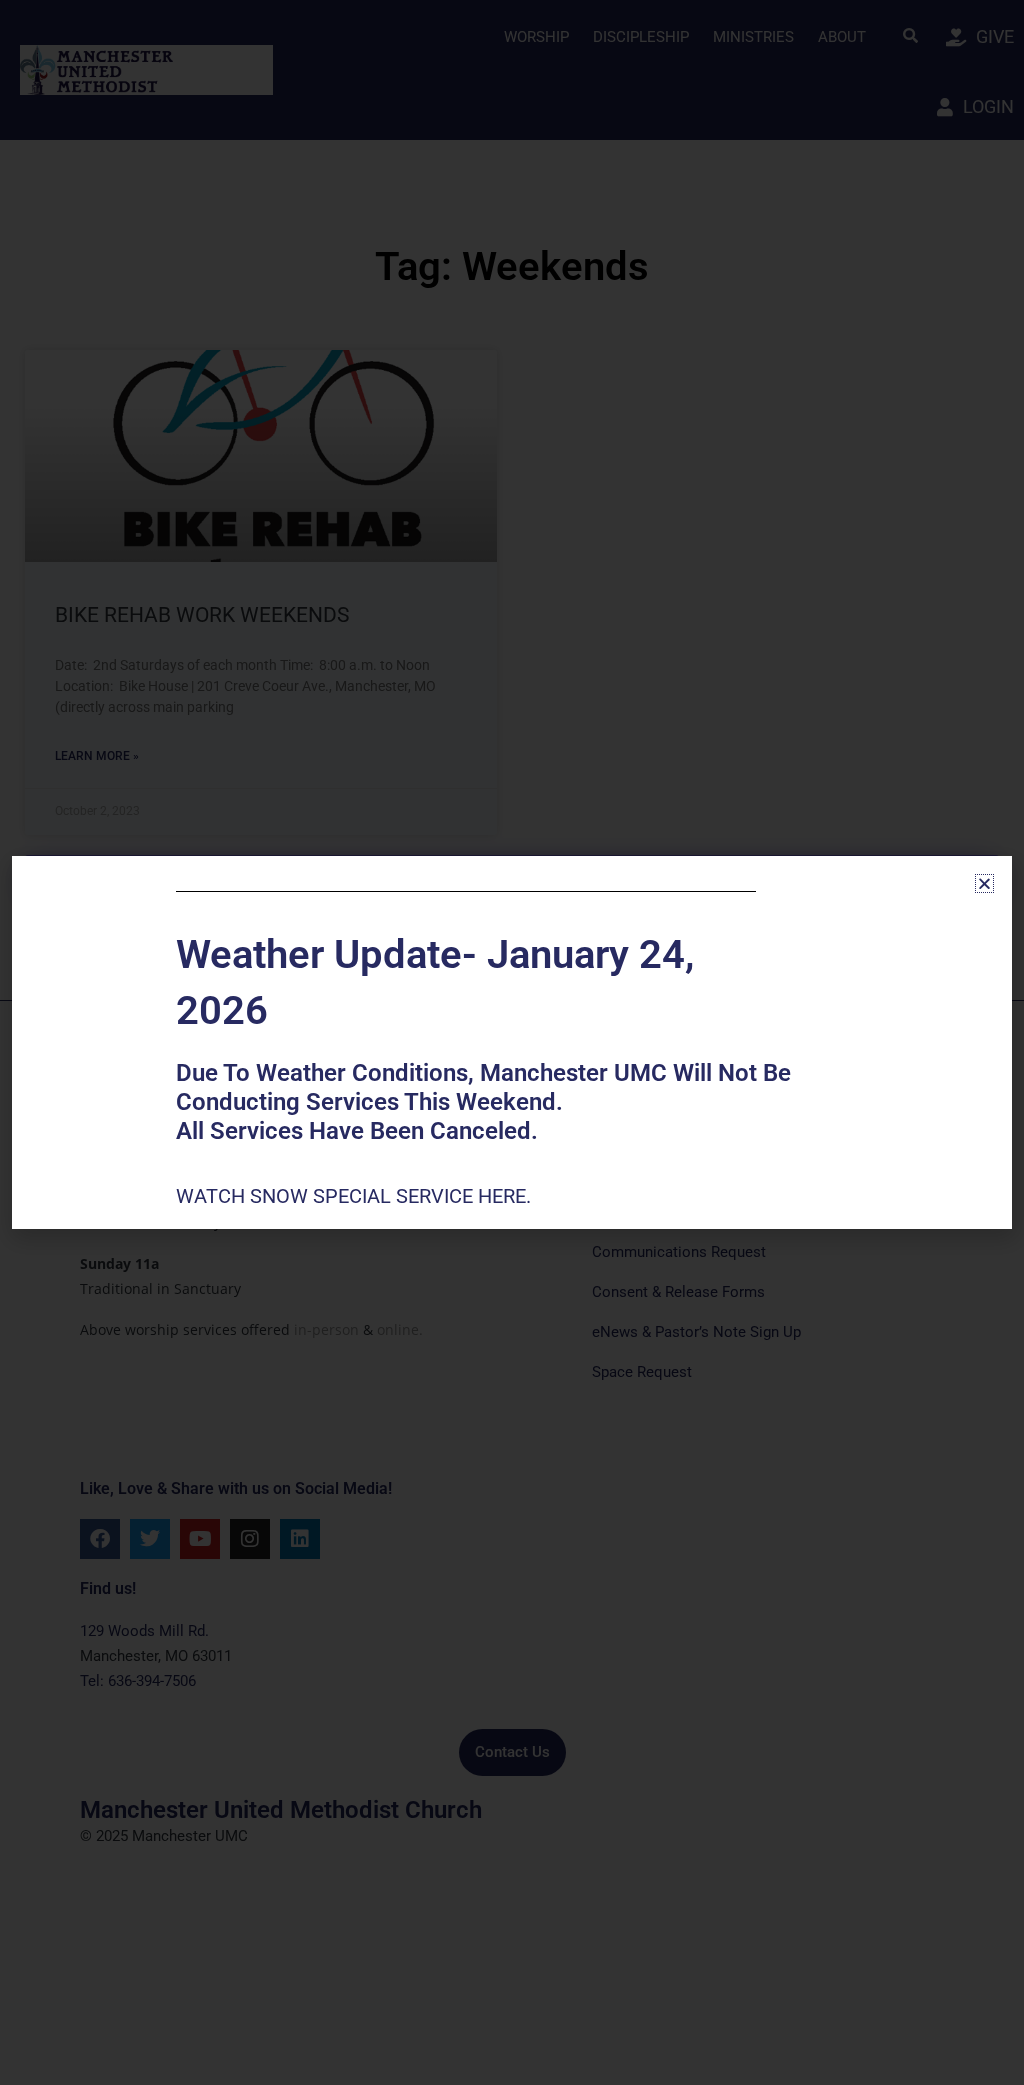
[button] (984, 883)
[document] (512, 1042)
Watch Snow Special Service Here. (356, 1196)
